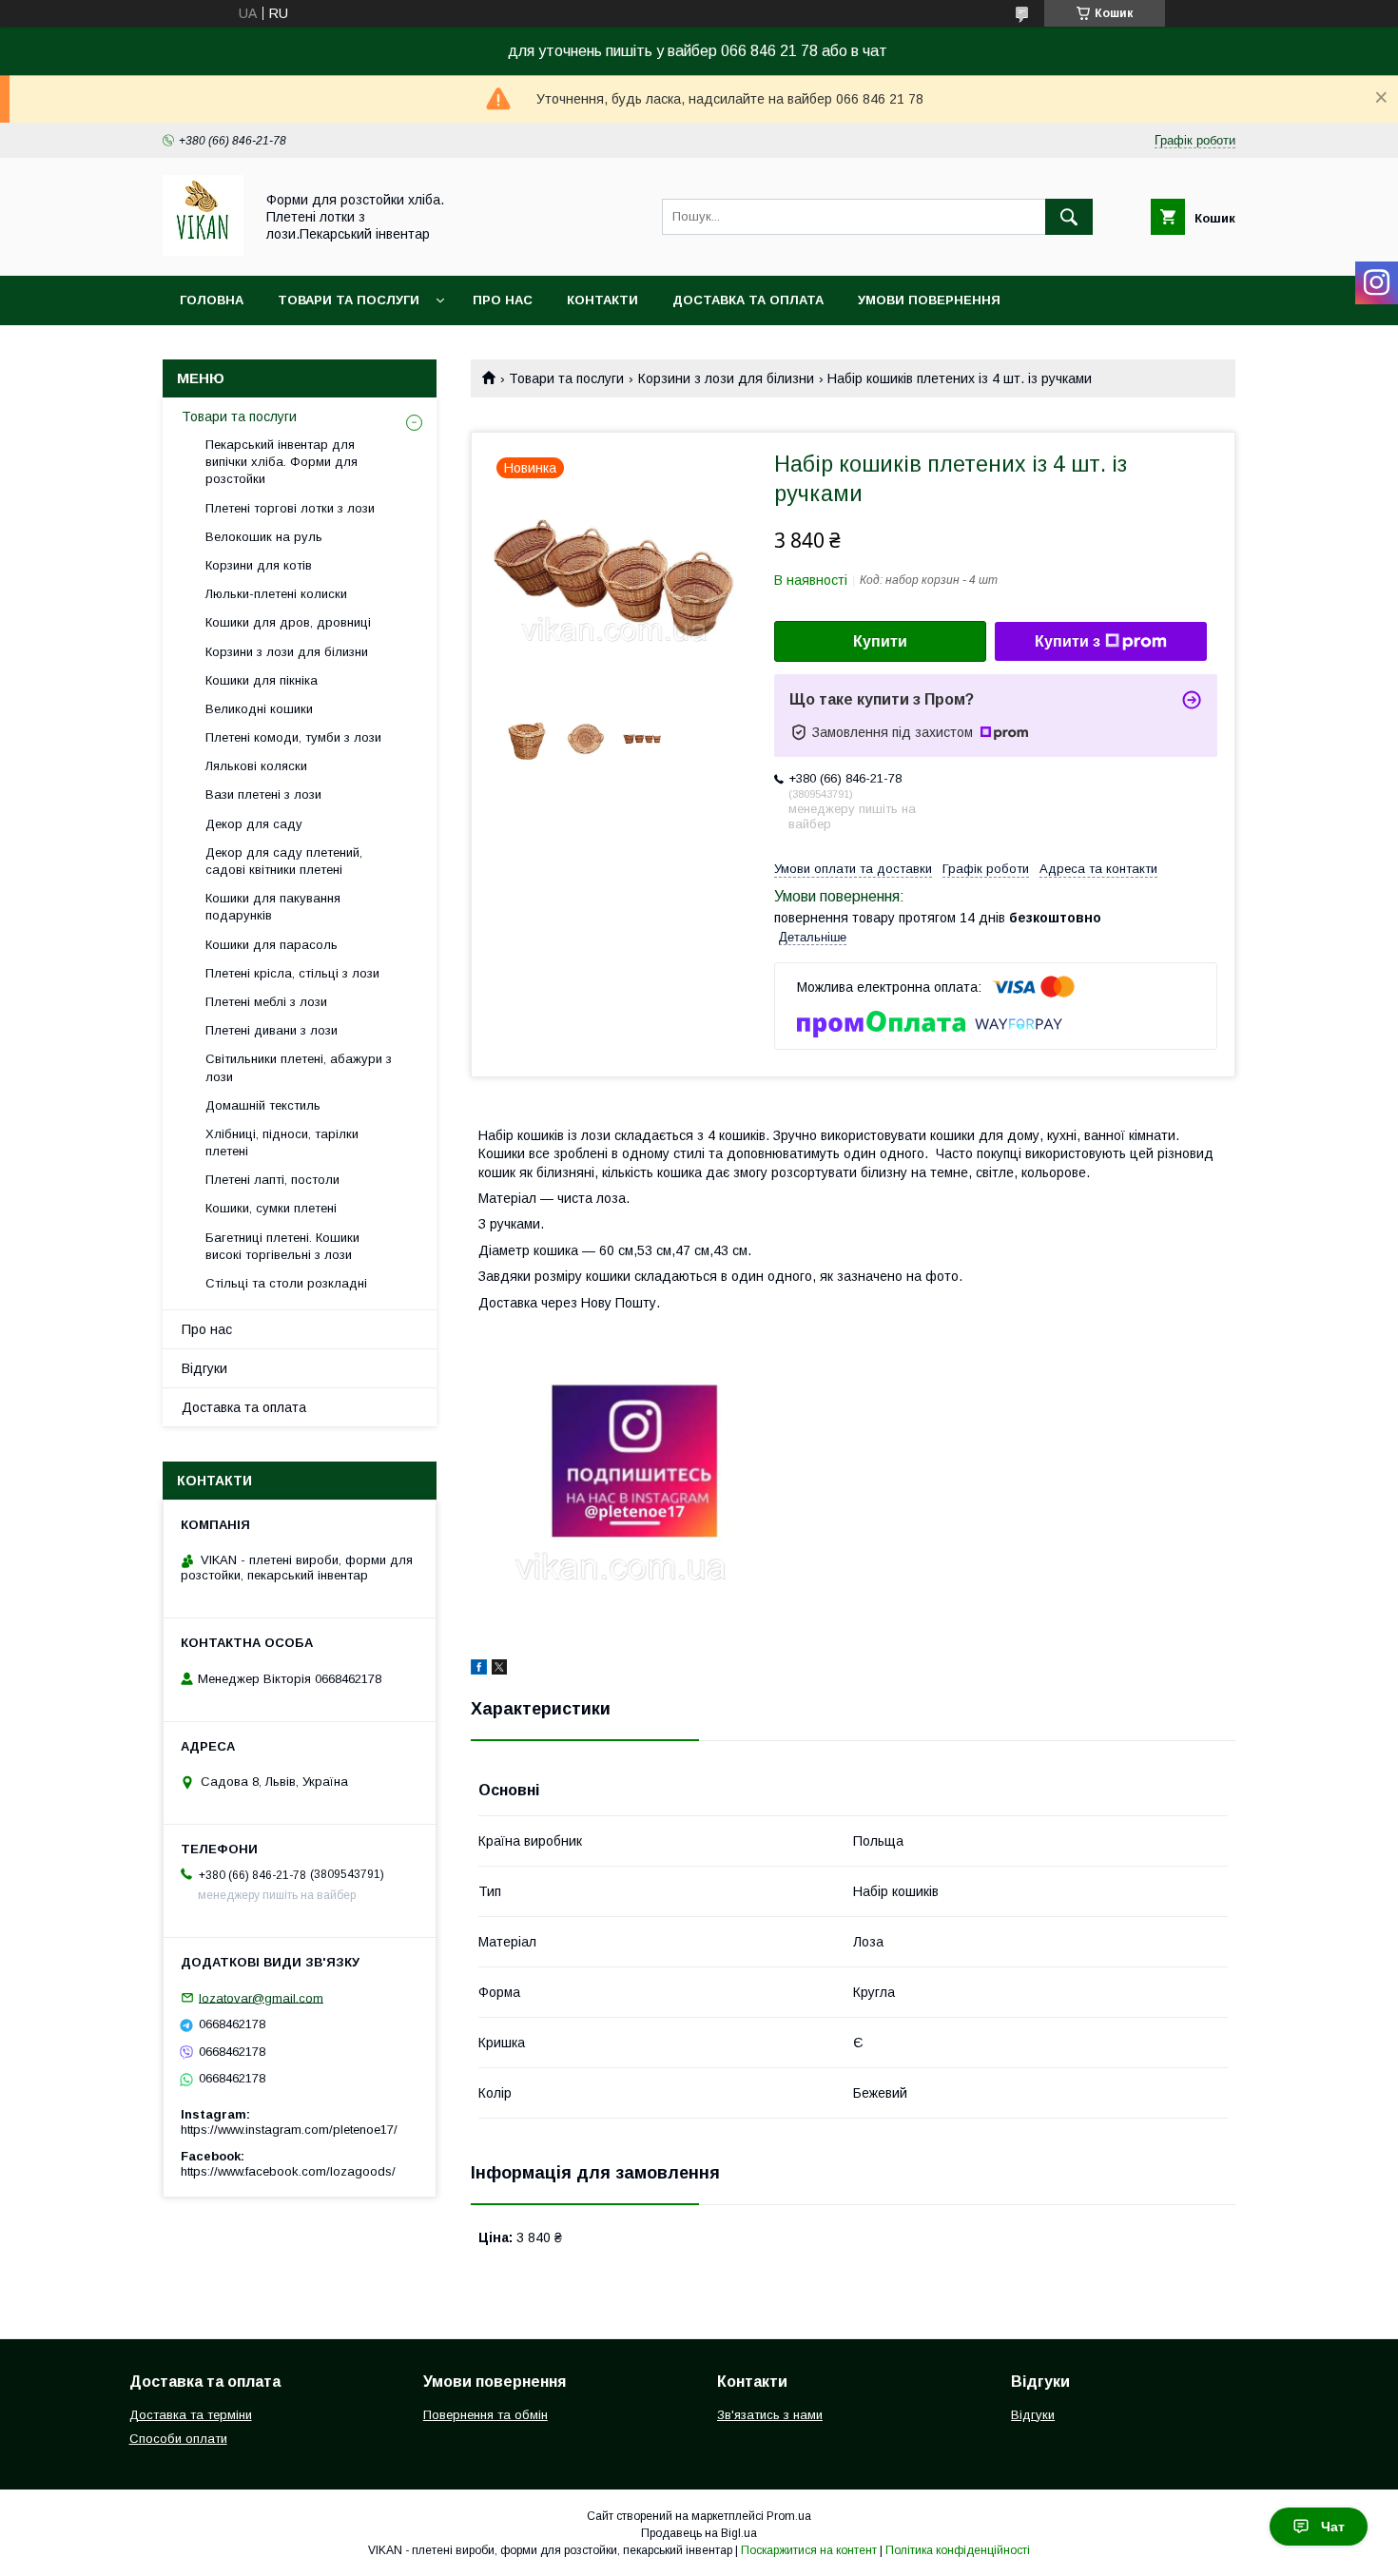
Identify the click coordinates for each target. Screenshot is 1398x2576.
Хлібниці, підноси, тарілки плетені (282, 1143)
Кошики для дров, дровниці (288, 622)
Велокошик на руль (264, 537)
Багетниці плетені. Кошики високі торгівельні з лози (282, 1246)
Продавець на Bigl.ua (699, 2533)
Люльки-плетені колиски (276, 594)
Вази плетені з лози (263, 794)
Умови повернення (929, 300)
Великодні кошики (259, 709)
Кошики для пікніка (262, 680)
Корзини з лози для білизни (726, 378)
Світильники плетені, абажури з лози (299, 1067)
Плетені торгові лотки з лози (290, 508)
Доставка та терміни (191, 2415)
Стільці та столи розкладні (286, 1283)
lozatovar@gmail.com (261, 1997)
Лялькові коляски (256, 766)
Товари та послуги (349, 300)
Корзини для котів (259, 565)
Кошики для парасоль (272, 945)
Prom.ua (789, 2516)
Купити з (1068, 641)
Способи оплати (178, 2439)
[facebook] (479, 1670)
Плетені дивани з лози (272, 1030)
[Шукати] (1069, 217)
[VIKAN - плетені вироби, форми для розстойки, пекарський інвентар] (203, 251)
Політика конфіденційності (958, 2550)
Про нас (503, 300)
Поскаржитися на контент (809, 2550)
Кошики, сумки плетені (271, 1208)
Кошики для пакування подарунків (273, 907)
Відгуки (204, 1368)
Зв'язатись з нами (770, 2415)
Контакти (602, 300)
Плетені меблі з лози (266, 1002)
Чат (1333, 2527)
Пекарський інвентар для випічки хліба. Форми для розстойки (282, 462)
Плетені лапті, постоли (272, 1180)
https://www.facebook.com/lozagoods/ (288, 2171)
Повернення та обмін (485, 2415)
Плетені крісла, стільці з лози (292, 973)
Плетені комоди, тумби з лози (293, 737)
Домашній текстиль (263, 1105)
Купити (880, 641)
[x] (499, 1670)
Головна (212, 300)
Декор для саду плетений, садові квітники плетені (284, 861)
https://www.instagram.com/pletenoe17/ (289, 2130)
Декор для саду (254, 824)
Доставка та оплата (748, 300)
